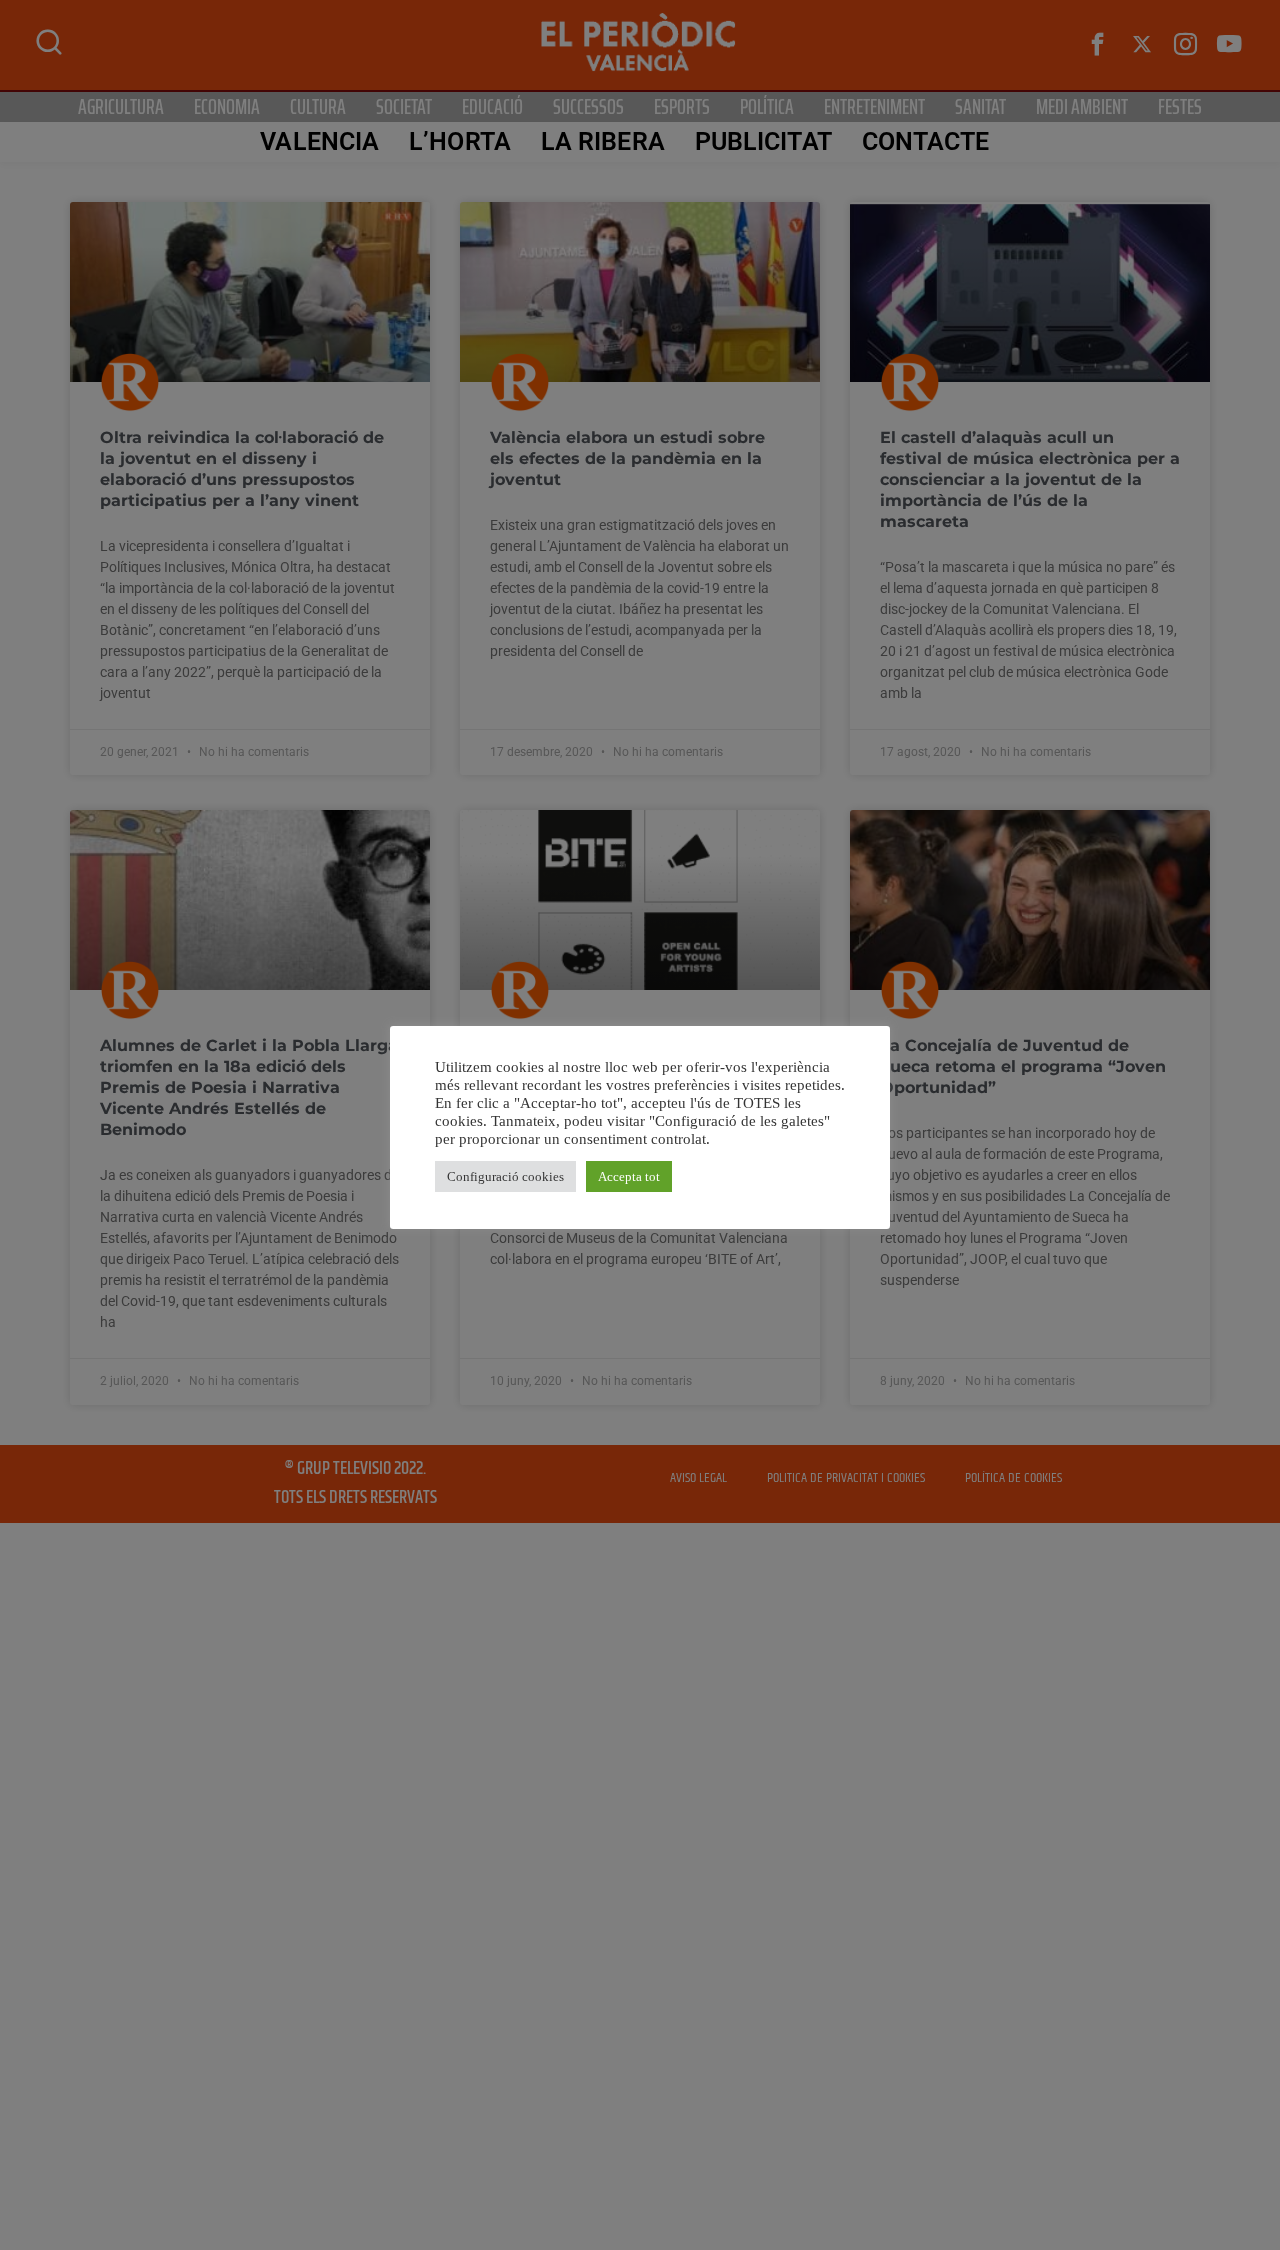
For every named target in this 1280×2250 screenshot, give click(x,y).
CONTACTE (926, 141)
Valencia (319, 141)
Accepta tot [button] (629, 1176)
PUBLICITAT (763, 141)
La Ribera (603, 141)
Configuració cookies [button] (505, 1176)
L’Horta (460, 141)
